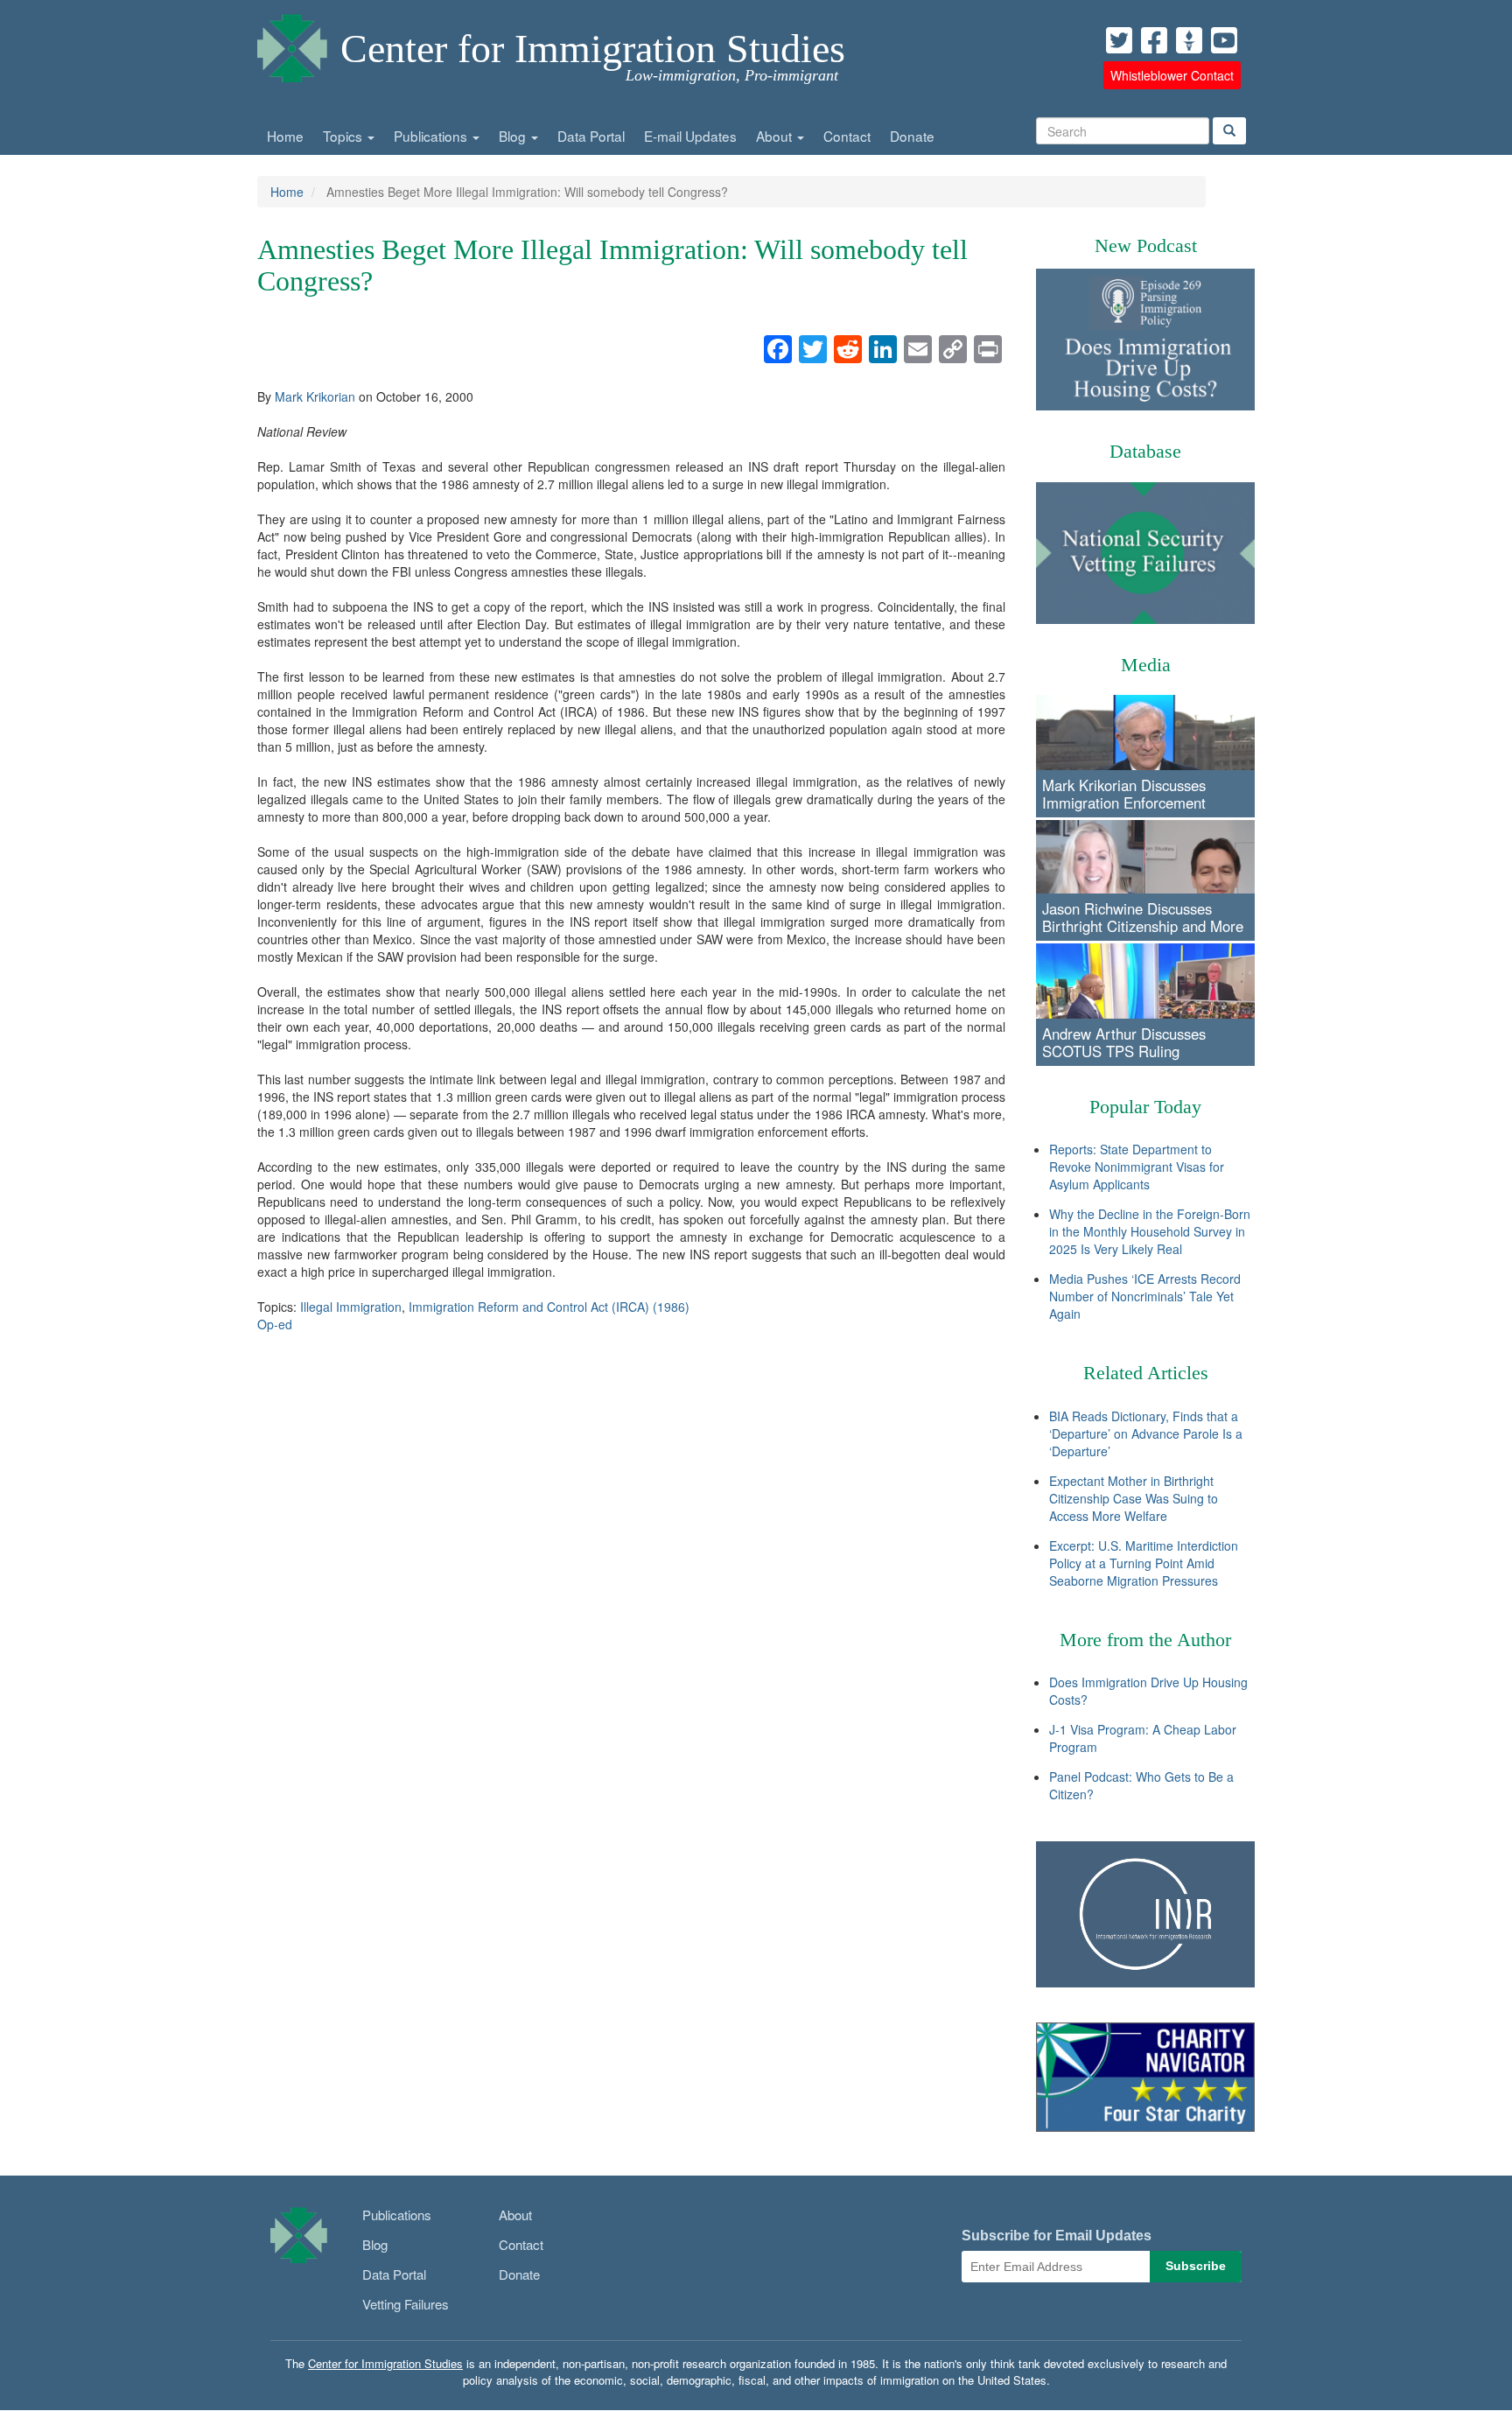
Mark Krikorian (315, 396)
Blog (514, 136)
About (776, 136)
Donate (912, 136)
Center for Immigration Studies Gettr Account (1189, 40)
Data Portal (591, 136)
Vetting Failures (406, 2304)
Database (1145, 451)
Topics (344, 136)
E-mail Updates (690, 136)
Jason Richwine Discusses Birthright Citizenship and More (1143, 917)
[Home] (292, 44)
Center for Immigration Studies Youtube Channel (1224, 40)
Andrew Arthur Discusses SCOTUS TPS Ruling (1124, 1042)
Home (285, 136)
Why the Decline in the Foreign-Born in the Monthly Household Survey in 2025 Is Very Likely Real (1150, 1231)
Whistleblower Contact (1172, 75)
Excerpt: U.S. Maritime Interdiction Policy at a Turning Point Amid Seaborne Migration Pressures (1144, 1563)
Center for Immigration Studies (593, 49)
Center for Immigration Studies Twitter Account (1119, 40)
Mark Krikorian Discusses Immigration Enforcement (1124, 794)
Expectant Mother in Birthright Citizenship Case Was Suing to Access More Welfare (1134, 1498)
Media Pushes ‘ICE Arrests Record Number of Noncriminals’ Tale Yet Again (1145, 1296)
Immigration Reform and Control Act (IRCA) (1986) (549, 1307)
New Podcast (1146, 245)
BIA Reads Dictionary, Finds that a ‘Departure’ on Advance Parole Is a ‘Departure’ (1146, 1433)
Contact (847, 136)
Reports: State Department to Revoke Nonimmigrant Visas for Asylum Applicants (1137, 1167)
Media (1146, 665)
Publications (432, 136)
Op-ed (275, 1324)
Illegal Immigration (351, 1307)
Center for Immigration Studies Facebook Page (1154, 40)
